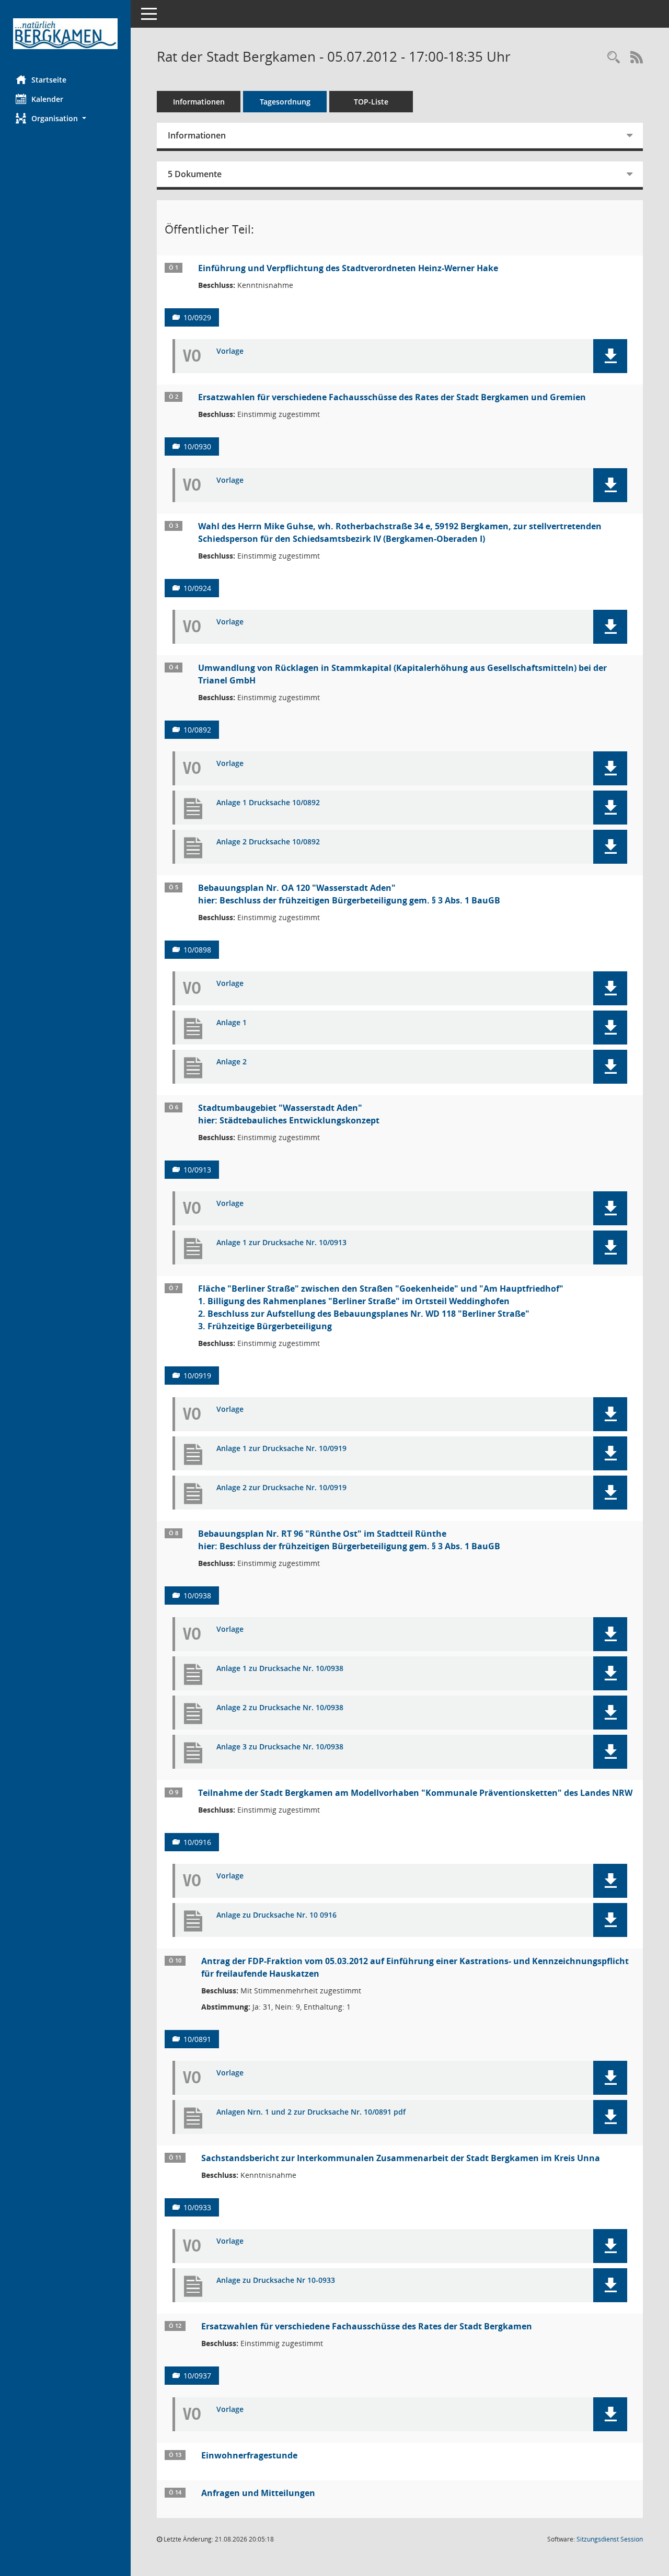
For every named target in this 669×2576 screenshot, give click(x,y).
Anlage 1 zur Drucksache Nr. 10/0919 (281, 1449)
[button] (65, 118)
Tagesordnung (285, 102)
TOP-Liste (371, 102)
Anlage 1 (232, 1023)
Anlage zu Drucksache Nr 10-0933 (276, 2281)
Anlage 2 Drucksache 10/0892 (268, 842)
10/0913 (197, 1170)
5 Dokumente (195, 174)
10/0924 (197, 588)
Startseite (49, 80)
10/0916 (197, 1842)
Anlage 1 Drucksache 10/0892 (268, 803)
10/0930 (197, 446)
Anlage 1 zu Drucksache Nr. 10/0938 (280, 1669)
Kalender (47, 99)
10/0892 (197, 730)
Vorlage (230, 351)
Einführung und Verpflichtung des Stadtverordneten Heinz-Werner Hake (348, 268)
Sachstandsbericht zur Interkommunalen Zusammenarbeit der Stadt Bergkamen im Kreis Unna (401, 2158)
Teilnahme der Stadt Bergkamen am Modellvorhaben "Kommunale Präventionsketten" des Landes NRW (415, 1793)
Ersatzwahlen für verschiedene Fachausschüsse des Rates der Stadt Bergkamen (367, 2326)
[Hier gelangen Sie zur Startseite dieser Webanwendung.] (65, 34)
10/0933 (197, 2207)
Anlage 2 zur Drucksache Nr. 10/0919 (281, 1488)
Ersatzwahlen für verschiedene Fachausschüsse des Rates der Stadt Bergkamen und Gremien (392, 397)
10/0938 (197, 1596)
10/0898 (197, 950)
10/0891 (197, 2039)
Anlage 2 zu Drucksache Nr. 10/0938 (280, 1708)
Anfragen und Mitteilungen (258, 2493)
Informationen (199, 102)
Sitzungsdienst (610, 2539)
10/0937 (197, 2376)
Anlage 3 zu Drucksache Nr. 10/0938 (280, 1747)
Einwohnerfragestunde (249, 2455)
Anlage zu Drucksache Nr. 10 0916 (276, 1915)
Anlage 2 (232, 1062)
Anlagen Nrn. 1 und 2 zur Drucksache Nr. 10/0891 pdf (311, 2112)
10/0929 (197, 317)
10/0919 (197, 1376)
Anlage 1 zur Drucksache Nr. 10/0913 (281, 1243)
